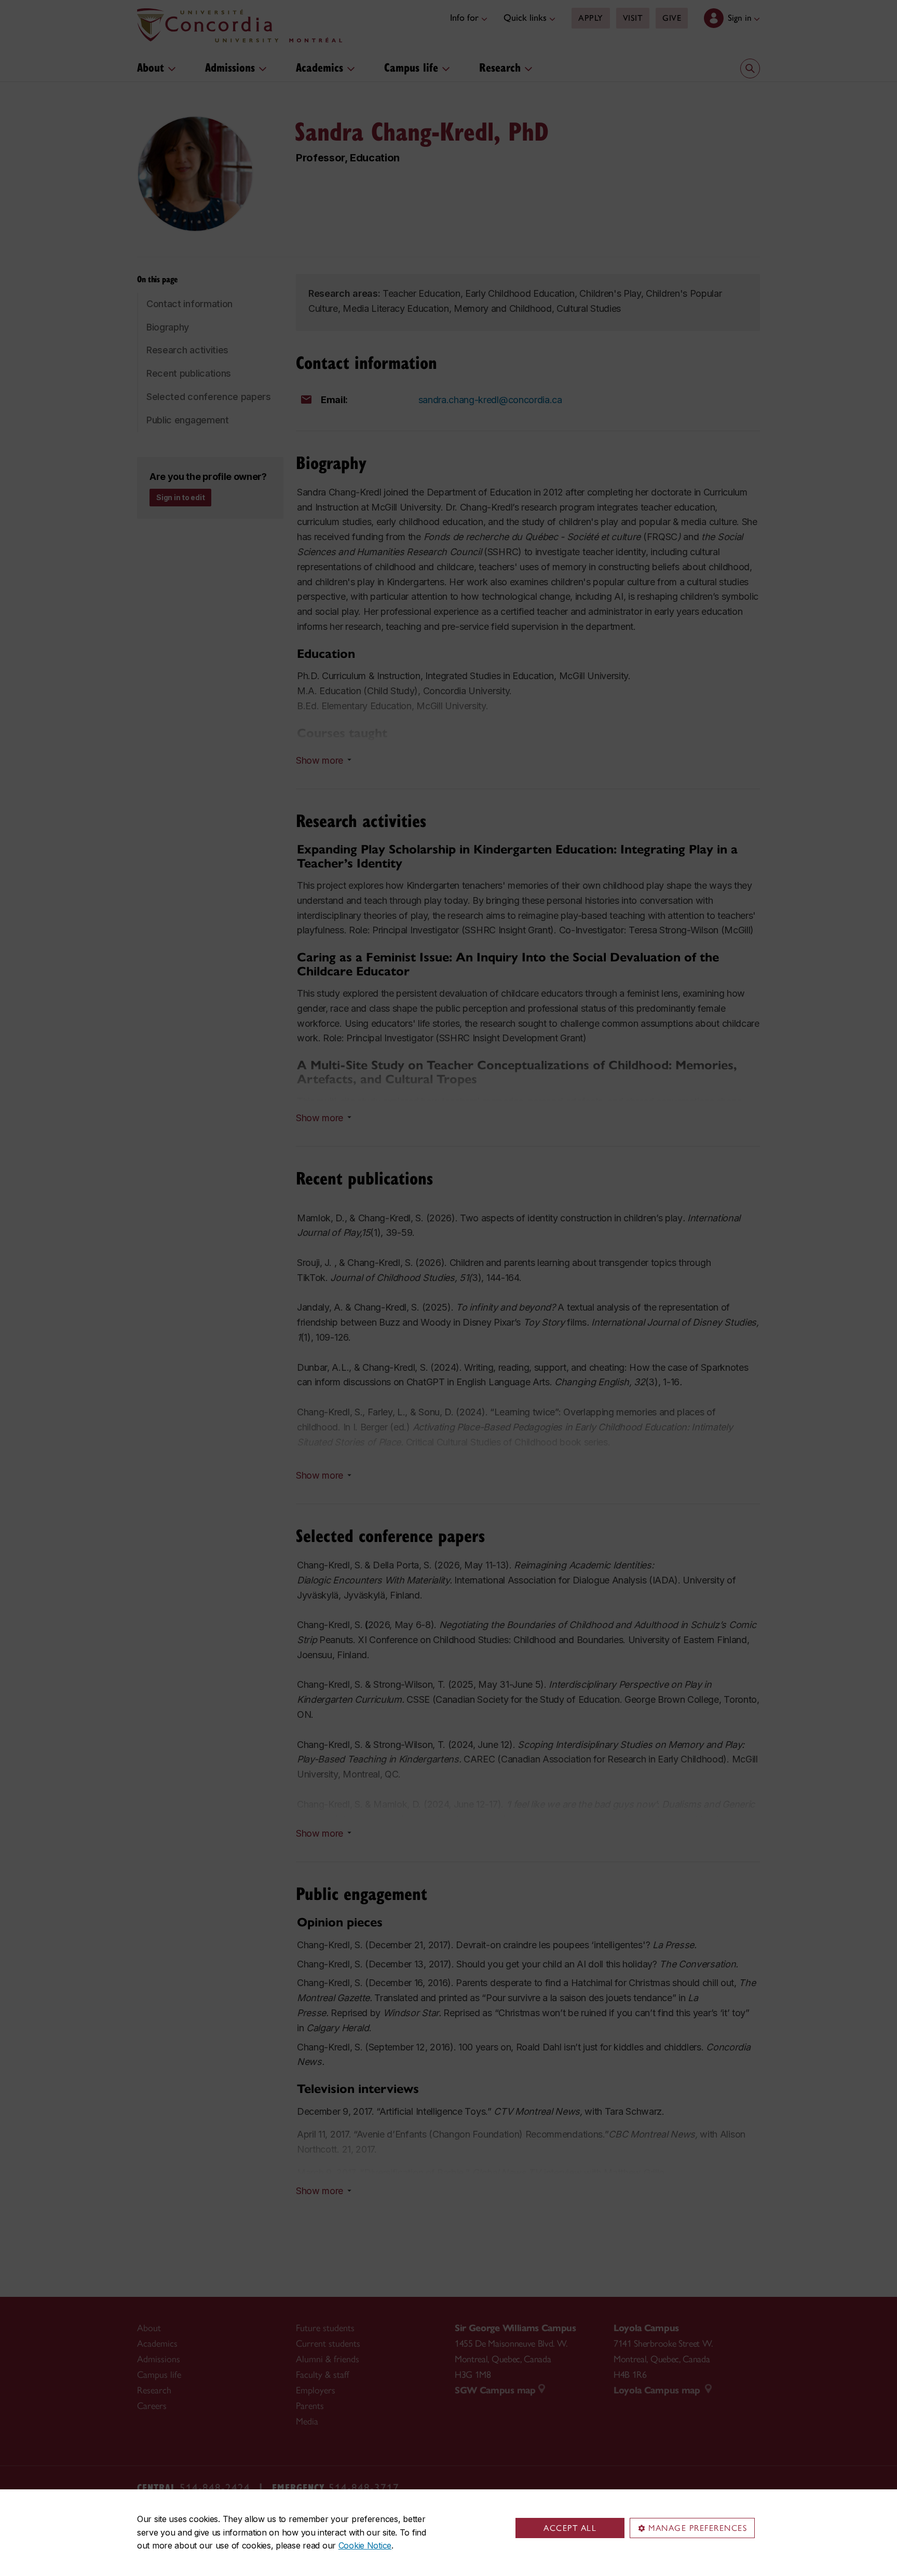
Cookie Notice (365, 2545)
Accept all (570, 2528)
